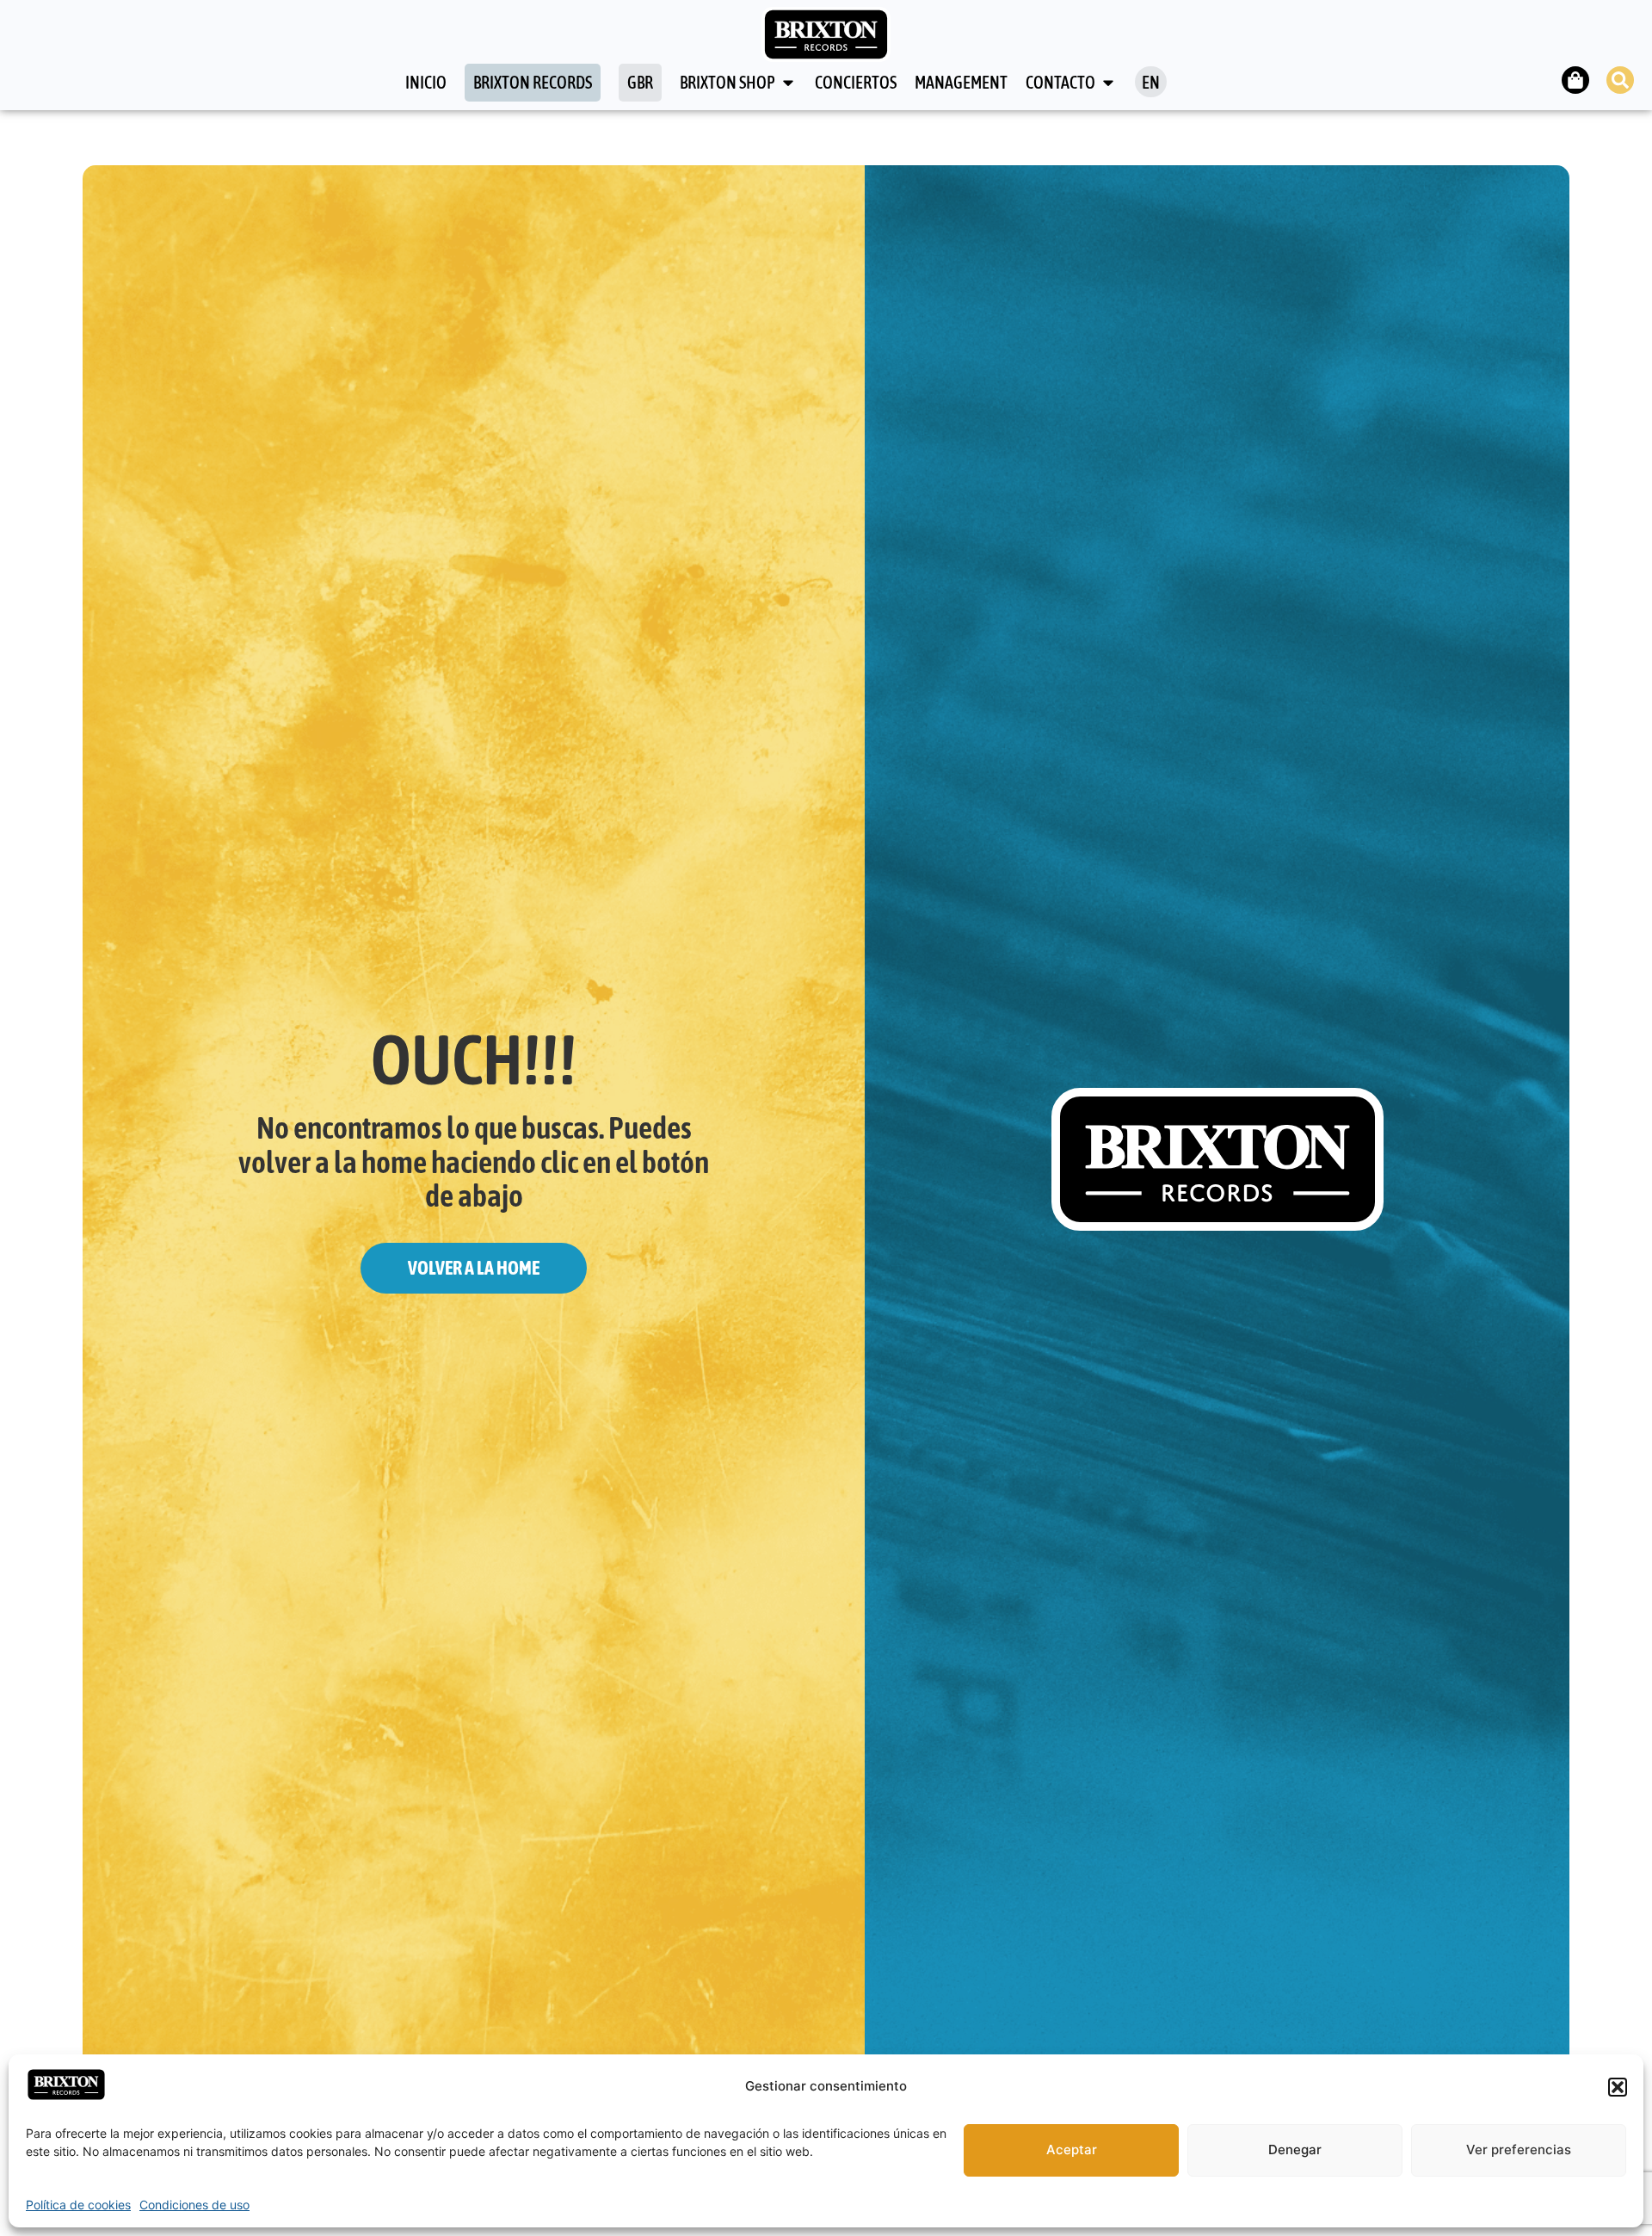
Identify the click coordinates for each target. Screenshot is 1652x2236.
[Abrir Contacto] (1108, 83)
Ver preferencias (1519, 2150)
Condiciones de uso (194, 2205)
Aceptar (1072, 2150)
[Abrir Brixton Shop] (788, 83)
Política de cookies (78, 2205)
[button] (1618, 2087)
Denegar (1295, 2150)
